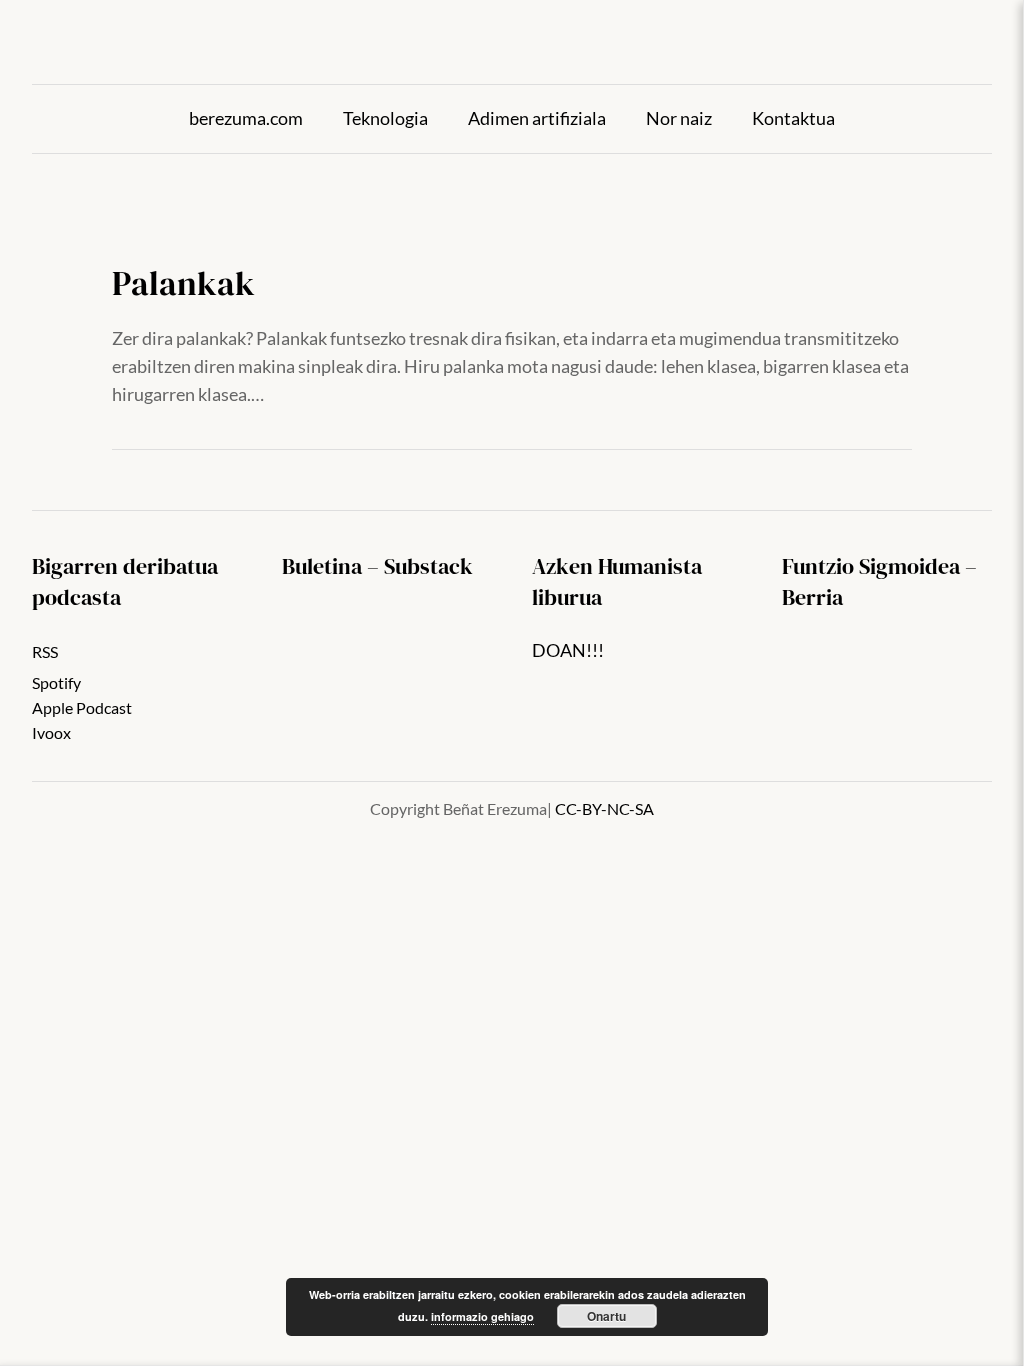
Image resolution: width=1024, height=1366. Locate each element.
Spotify (56, 683)
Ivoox (51, 733)
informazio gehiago (482, 1316)
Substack (428, 566)
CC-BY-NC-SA (604, 809)
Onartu (606, 1316)
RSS (45, 652)
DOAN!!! (568, 650)
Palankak (183, 283)
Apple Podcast (82, 708)
